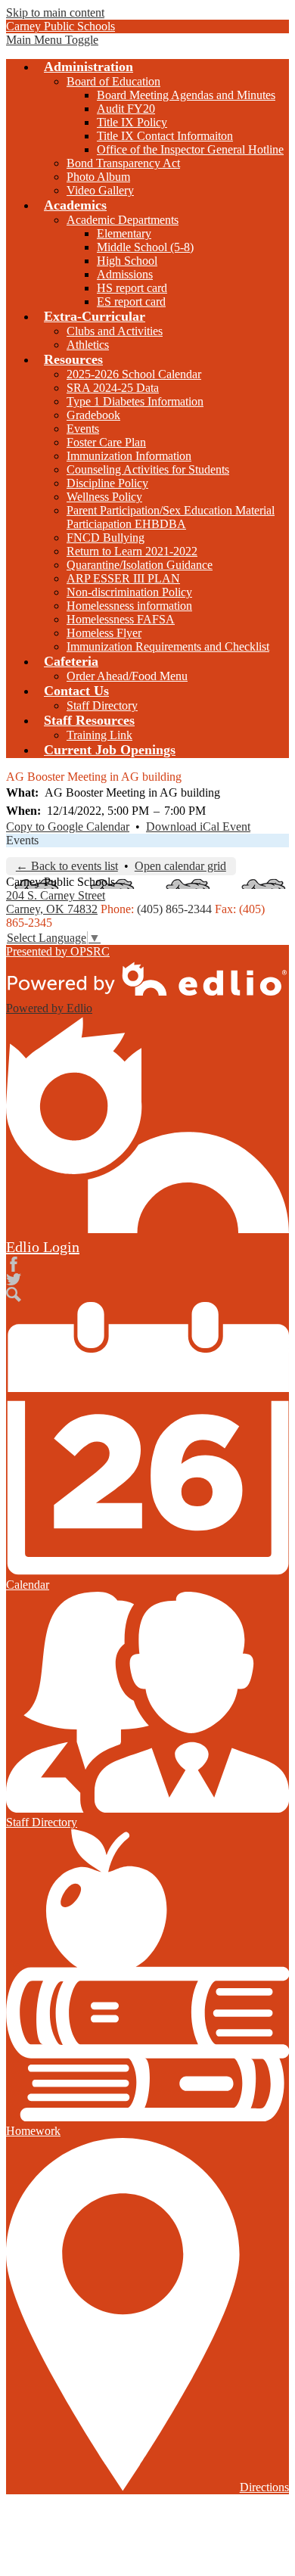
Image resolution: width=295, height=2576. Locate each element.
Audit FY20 (126, 109)
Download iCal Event (198, 827)
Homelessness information (129, 606)
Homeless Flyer (104, 633)
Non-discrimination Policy (129, 592)
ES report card (131, 301)
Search (14, 1294)
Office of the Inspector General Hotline (190, 149)
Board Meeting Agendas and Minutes (186, 95)
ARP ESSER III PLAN (123, 578)
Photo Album (98, 177)
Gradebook (93, 415)
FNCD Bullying (106, 538)
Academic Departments (123, 220)
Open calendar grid (180, 866)
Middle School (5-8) (145, 247)
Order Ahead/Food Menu (127, 676)
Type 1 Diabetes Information (135, 401)
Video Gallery (100, 190)
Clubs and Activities (115, 331)
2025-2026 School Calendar (134, 374)
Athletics (88, 345)
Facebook (14, 1264)
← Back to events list (67, 866)
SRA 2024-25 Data (113, 388)
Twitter (14, 1279)
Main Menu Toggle (52, 40)
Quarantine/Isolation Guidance (140, 565)
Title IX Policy (132, 122)
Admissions (125, 274)
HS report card (132, 288)
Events (83, 429)
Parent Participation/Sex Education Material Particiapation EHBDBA (171, 517)
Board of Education (113, 81)
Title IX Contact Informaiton (165, 136)
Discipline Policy (107, 483)
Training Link (99, 735)
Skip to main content (55, 12)
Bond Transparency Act (123, 163)
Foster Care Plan (106, 442)
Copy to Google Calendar (68, 827)
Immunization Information (129, 456)
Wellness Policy (104, 497)
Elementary (124, 233)
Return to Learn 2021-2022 (132, 551)
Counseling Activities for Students (148, 469)
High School (127, 261)
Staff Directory (102, 705)
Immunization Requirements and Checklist (168, 646)
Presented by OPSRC (58, 951)
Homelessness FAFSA (121, 619)
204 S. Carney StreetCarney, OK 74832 (56, 902)
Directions (264, 2487)
